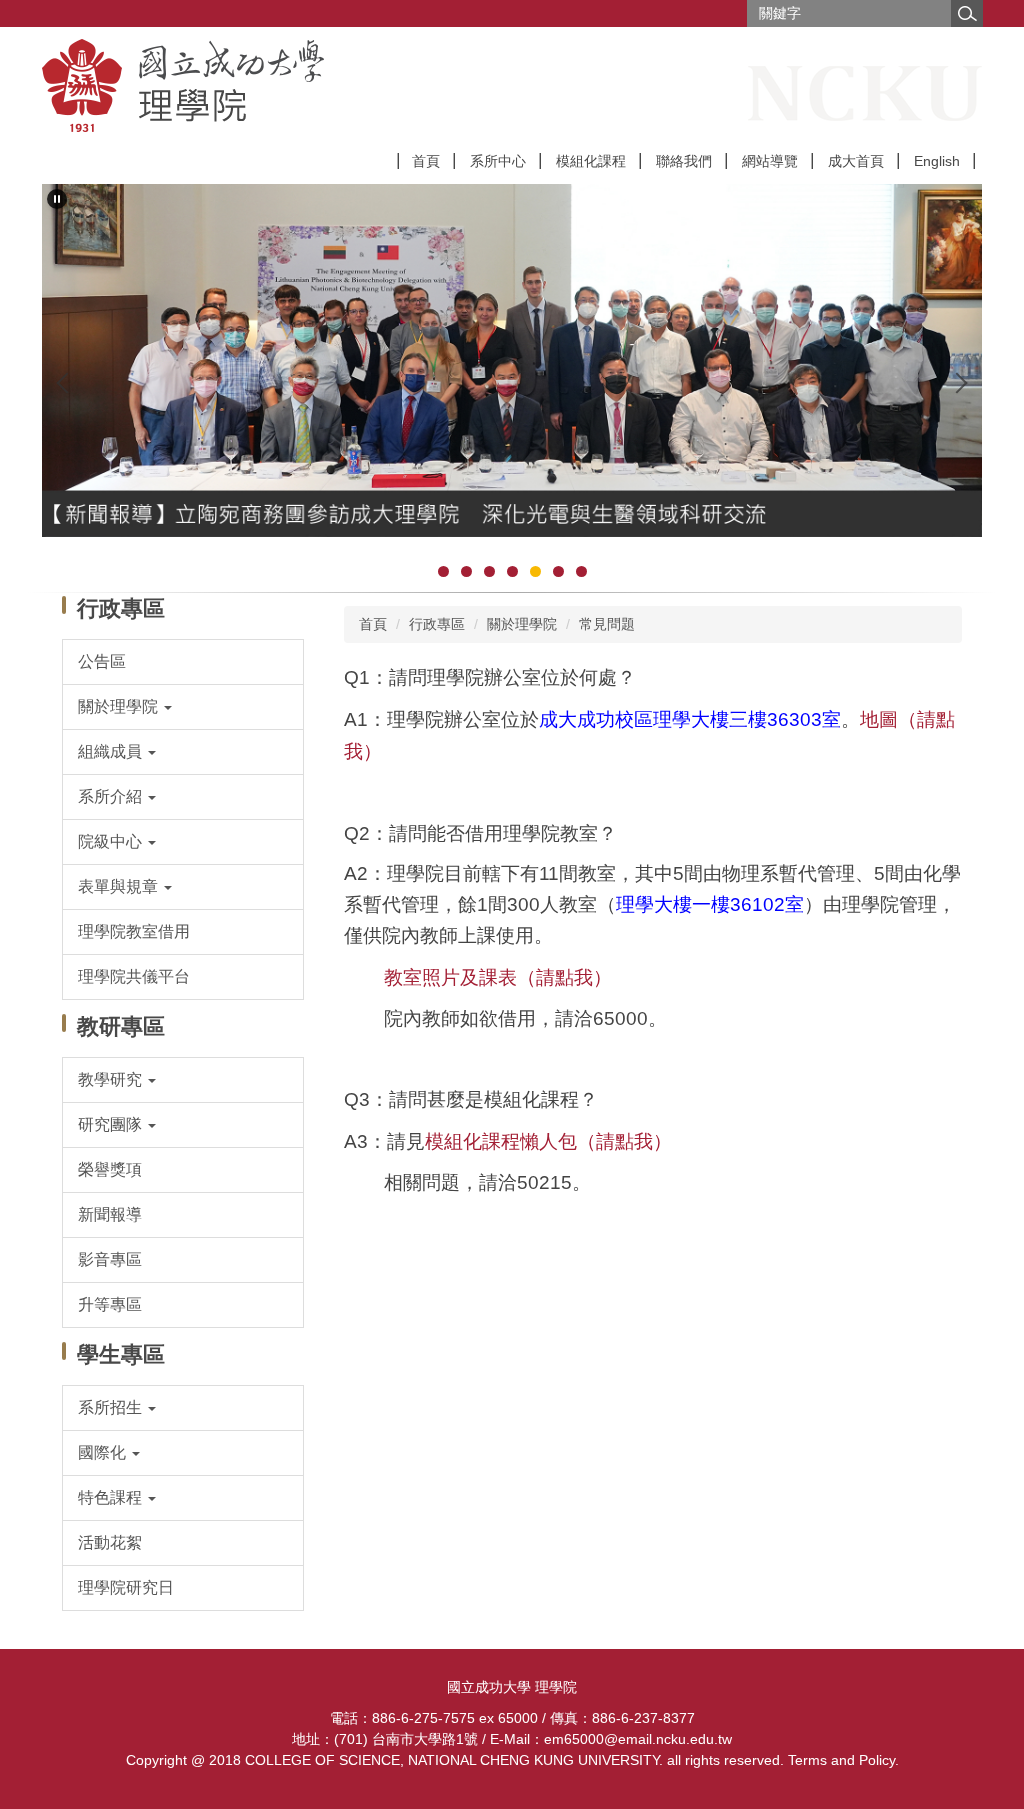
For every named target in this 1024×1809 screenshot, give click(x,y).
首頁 (426, 161)
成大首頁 (856, 161)
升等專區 (110, 1304)
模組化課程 (591, 161)
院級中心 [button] (112, 841)
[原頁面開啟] (512, 360)
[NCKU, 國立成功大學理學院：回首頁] (292, 85)
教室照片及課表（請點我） (498, 977)
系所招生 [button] (112, 1407)
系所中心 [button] (498, 161)
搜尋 (967, 13)
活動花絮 (110, 1542)
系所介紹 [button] (112, 796)
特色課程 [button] (112, 1497)
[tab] (443, 571)
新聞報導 (110, 1214)
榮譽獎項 (110, 1169)
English (937, 161)
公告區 (102, 661)
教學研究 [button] (112, 1079)
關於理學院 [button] (120, 706)
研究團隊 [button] (112, 1124)
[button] (57, 199)
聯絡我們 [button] (684, 161)
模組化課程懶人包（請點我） (548, 1141)
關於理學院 (522, 624)
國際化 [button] (104, 1452)
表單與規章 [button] (120, 886)
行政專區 (437, 624)
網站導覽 (770, 161)
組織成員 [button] (112, 751)
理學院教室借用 (134, 931)
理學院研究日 (126, 1587)
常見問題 (607, 624)
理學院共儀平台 (134, 976)
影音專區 (110, 1259)
